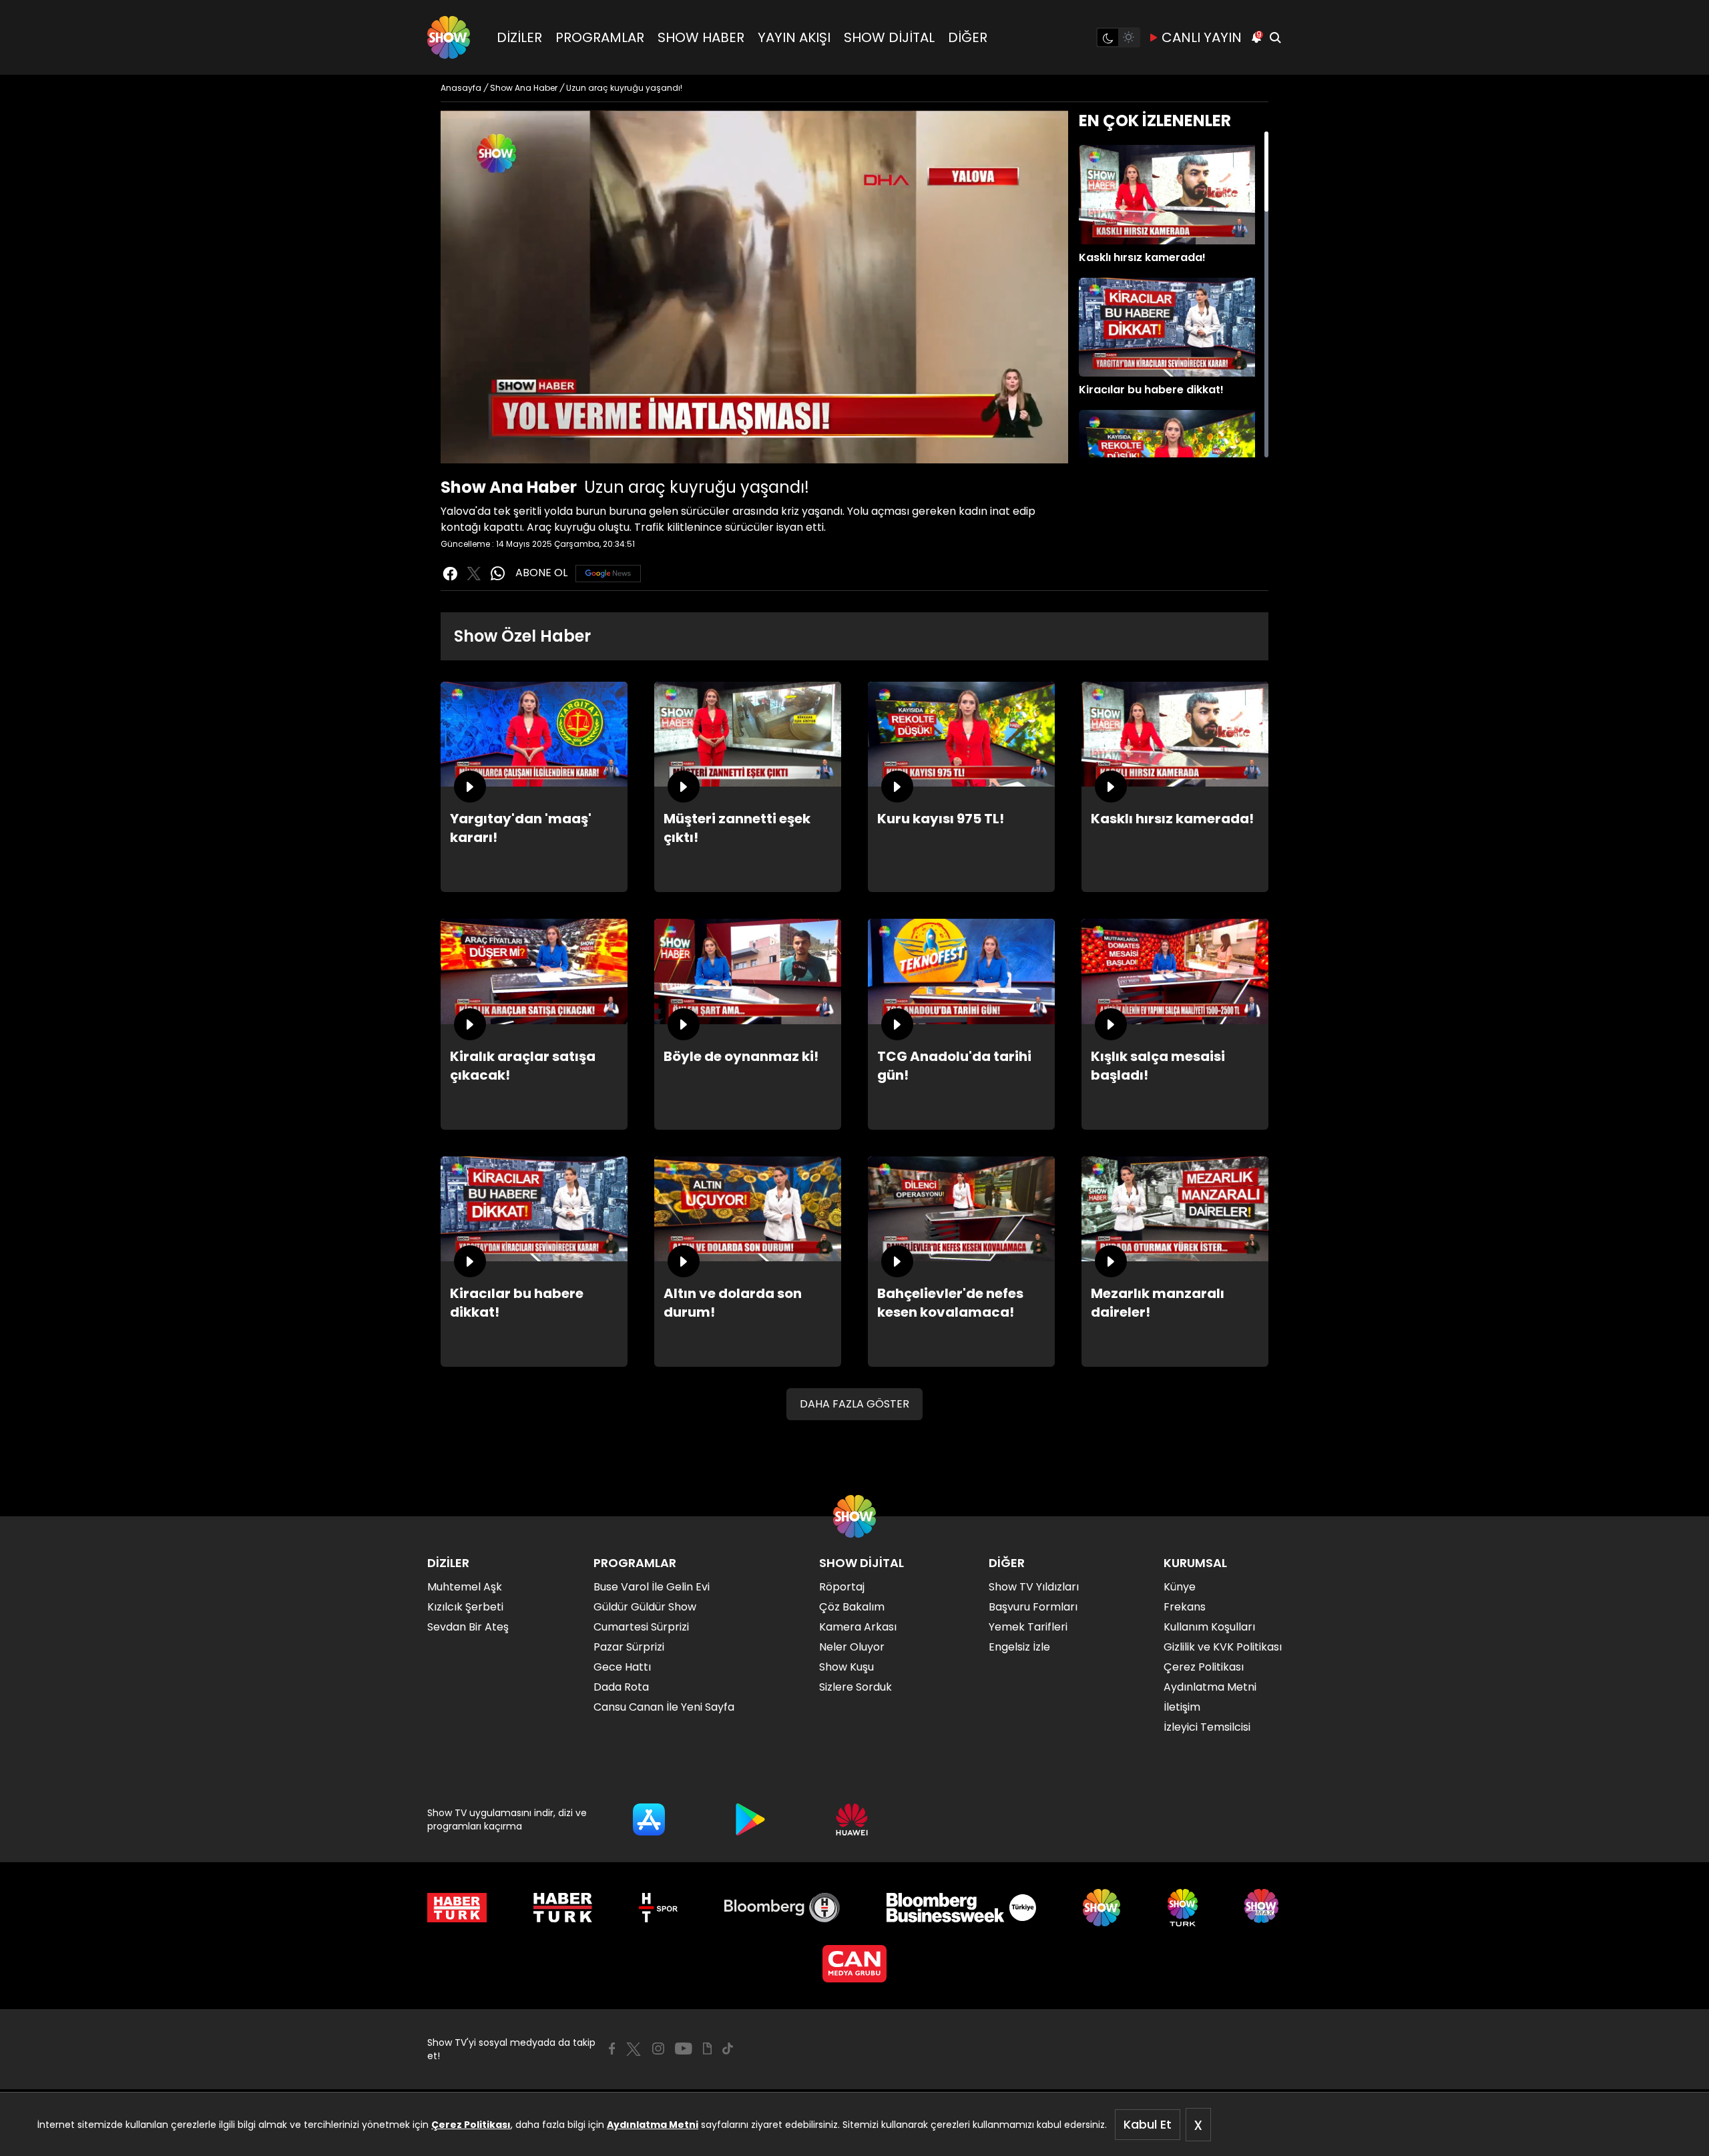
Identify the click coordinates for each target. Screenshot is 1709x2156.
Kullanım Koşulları (1209, 1627)
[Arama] (1275, 37)
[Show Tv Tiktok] (728, 2049)
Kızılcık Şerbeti (465, 1607)
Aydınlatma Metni (653, 2125)
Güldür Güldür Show (645, 1607)
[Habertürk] (457, 1908)
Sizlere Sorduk (856, 1687)
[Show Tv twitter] (474, 574)
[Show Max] (1263, 1908)
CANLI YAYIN (1202, 37)
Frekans (1185, 1607)
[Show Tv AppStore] (649, 1819)
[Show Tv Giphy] (707, 2049)
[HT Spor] (658, 1908)
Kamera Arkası (858, 1627)
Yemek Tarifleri (1028, 1627)
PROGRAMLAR (600, 37)
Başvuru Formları (1033, 1607)
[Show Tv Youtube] (684, 2049)
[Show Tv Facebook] (612, 2049)
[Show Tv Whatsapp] (498, 574)
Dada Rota (621, 1687)
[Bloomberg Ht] (782, 1908)
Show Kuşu (846, 1667)
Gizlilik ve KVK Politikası (1223, 1647)
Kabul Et (1148, 2124)
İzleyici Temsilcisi (1207, 1727)
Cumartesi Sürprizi (641, 1627)
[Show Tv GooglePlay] (750, 1819)
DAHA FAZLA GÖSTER (854, 1404)
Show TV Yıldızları (1034, 1587)
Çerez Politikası (471, 2125)
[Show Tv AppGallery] (852, 1819)
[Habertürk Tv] (563, 1908)
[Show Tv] (449, 37)
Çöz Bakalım (852, 1607)
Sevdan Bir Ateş (468, 1627)
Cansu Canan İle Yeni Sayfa (664, 1707)
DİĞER (968, 37)
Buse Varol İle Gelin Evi (652, 1587)
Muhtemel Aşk (465, 1587)
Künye (1180, 1587)
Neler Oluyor (852, 1647)
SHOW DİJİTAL (889, 37)
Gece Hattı (622, 1667)
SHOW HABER (701, 37)
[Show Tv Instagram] (658, 2049)
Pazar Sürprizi (629, 1647)
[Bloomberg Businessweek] (961, 1908)
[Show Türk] (1183, 1908)
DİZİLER (519, 37)
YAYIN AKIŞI (794, 37)
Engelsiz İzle (1019, 1647)
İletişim (1182, 1707)
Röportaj (842, 1587)
